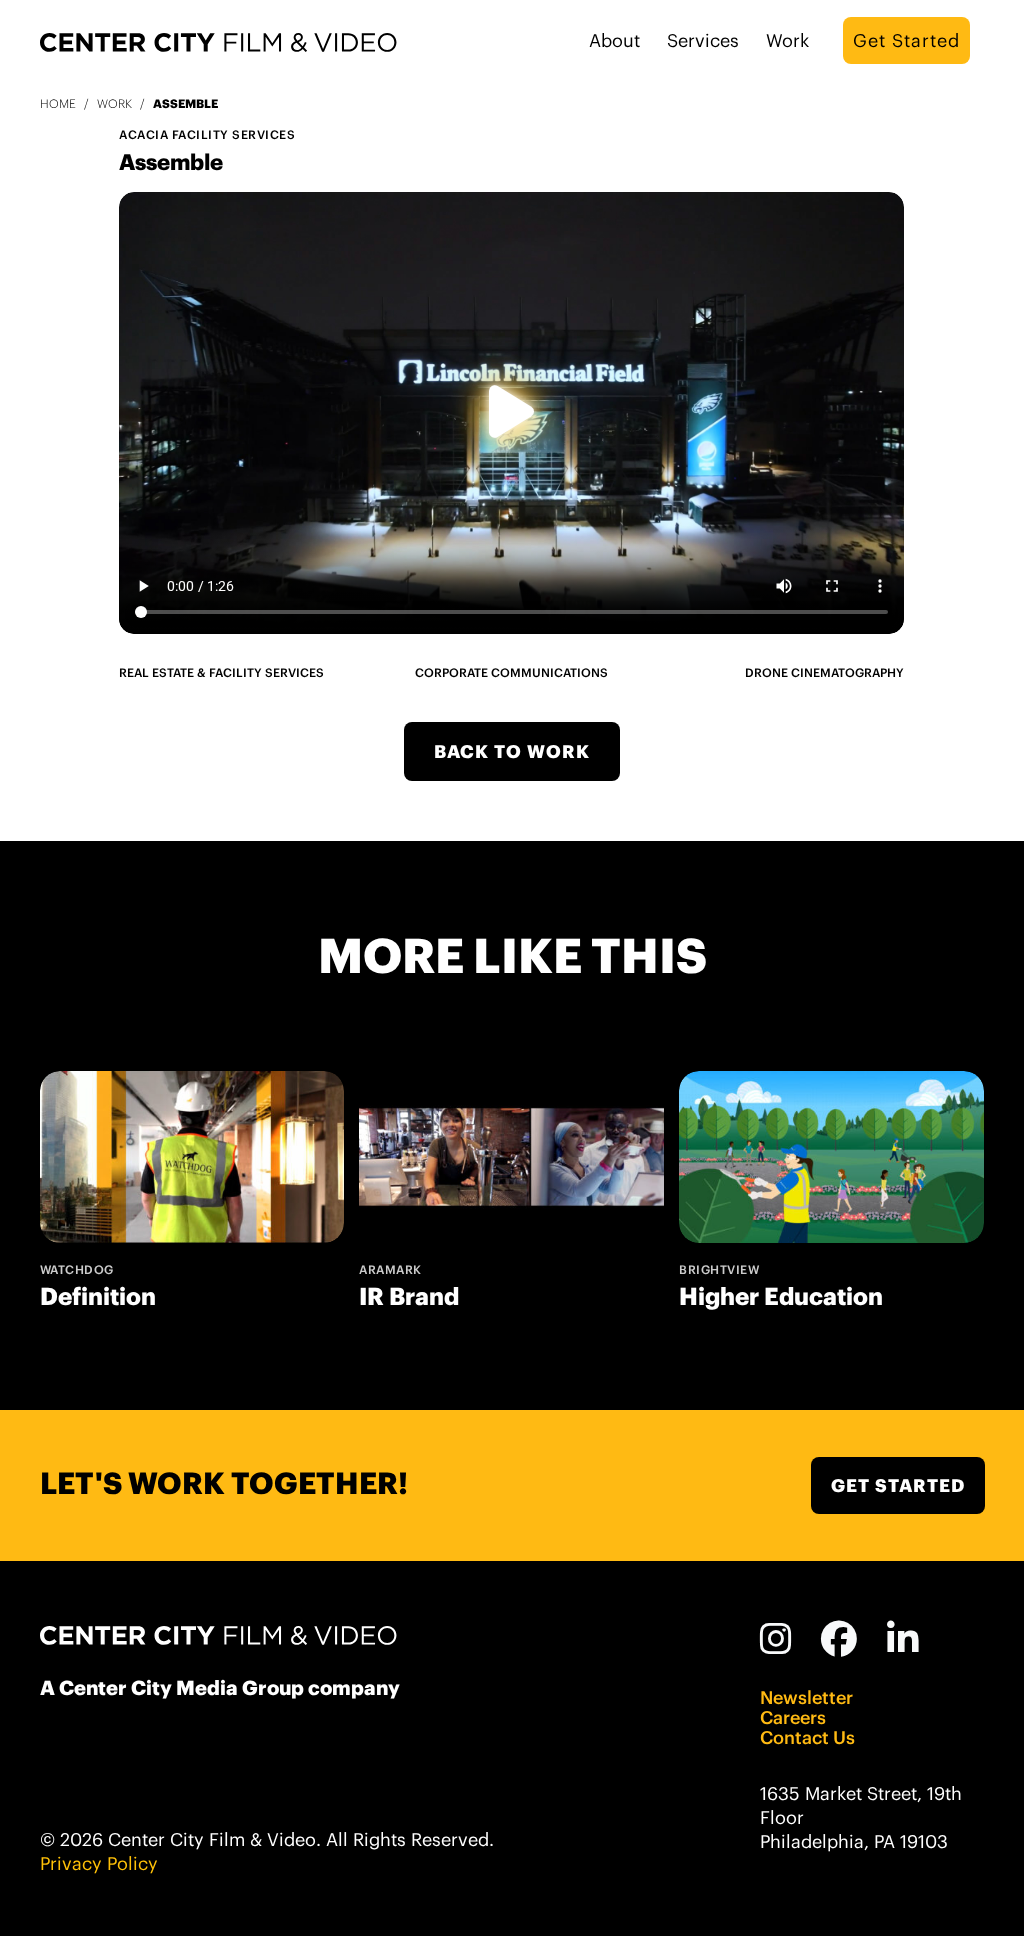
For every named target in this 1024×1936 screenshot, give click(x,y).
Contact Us (807, 1738)
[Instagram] (776, 1639)
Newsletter (806, 1698)
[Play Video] (512, 413)
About (614, 40)
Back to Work (512, 751)
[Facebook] (839, 1639)
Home (58, 103)
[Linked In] (903, 1639)
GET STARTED (898, 1485)
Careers (793, 1718)
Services (703, 40)
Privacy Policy (99, 1863)
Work (787, 40)
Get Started (906, 40)
